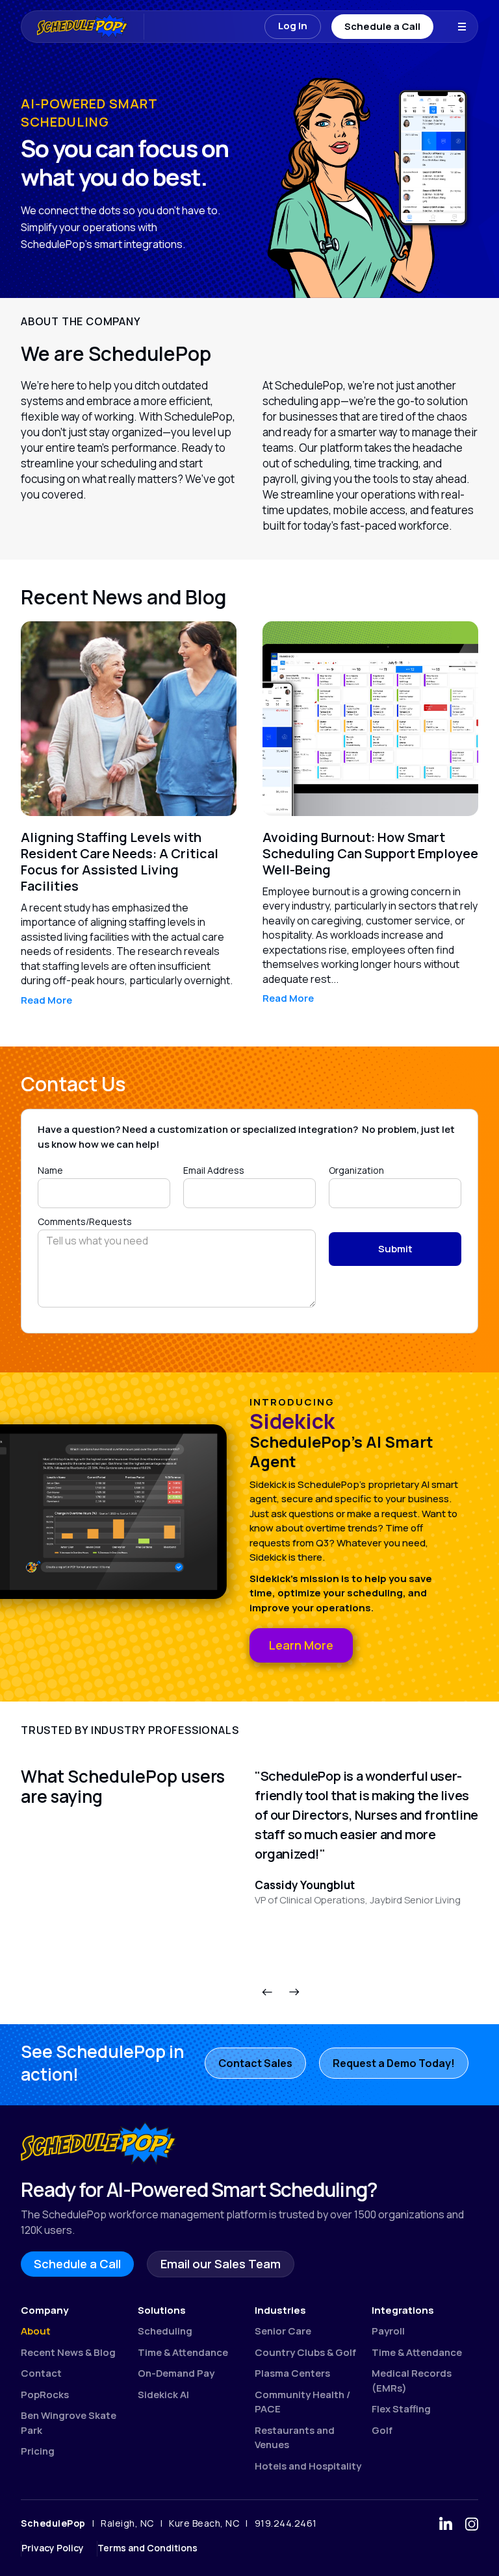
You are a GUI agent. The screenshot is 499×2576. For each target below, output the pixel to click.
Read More (46, 1000)
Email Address (214, 1170)
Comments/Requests (85, 1222)
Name (50, 1170)
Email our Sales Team (221, 2264)
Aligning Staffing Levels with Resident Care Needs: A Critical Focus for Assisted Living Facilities (120, 861)
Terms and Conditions (147, 2548)
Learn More (301, 1645)
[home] (76, 27)
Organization (356, 1170)
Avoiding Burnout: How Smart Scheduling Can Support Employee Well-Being (370, 853)
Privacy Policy (53, 2548)
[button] (462, 27)
